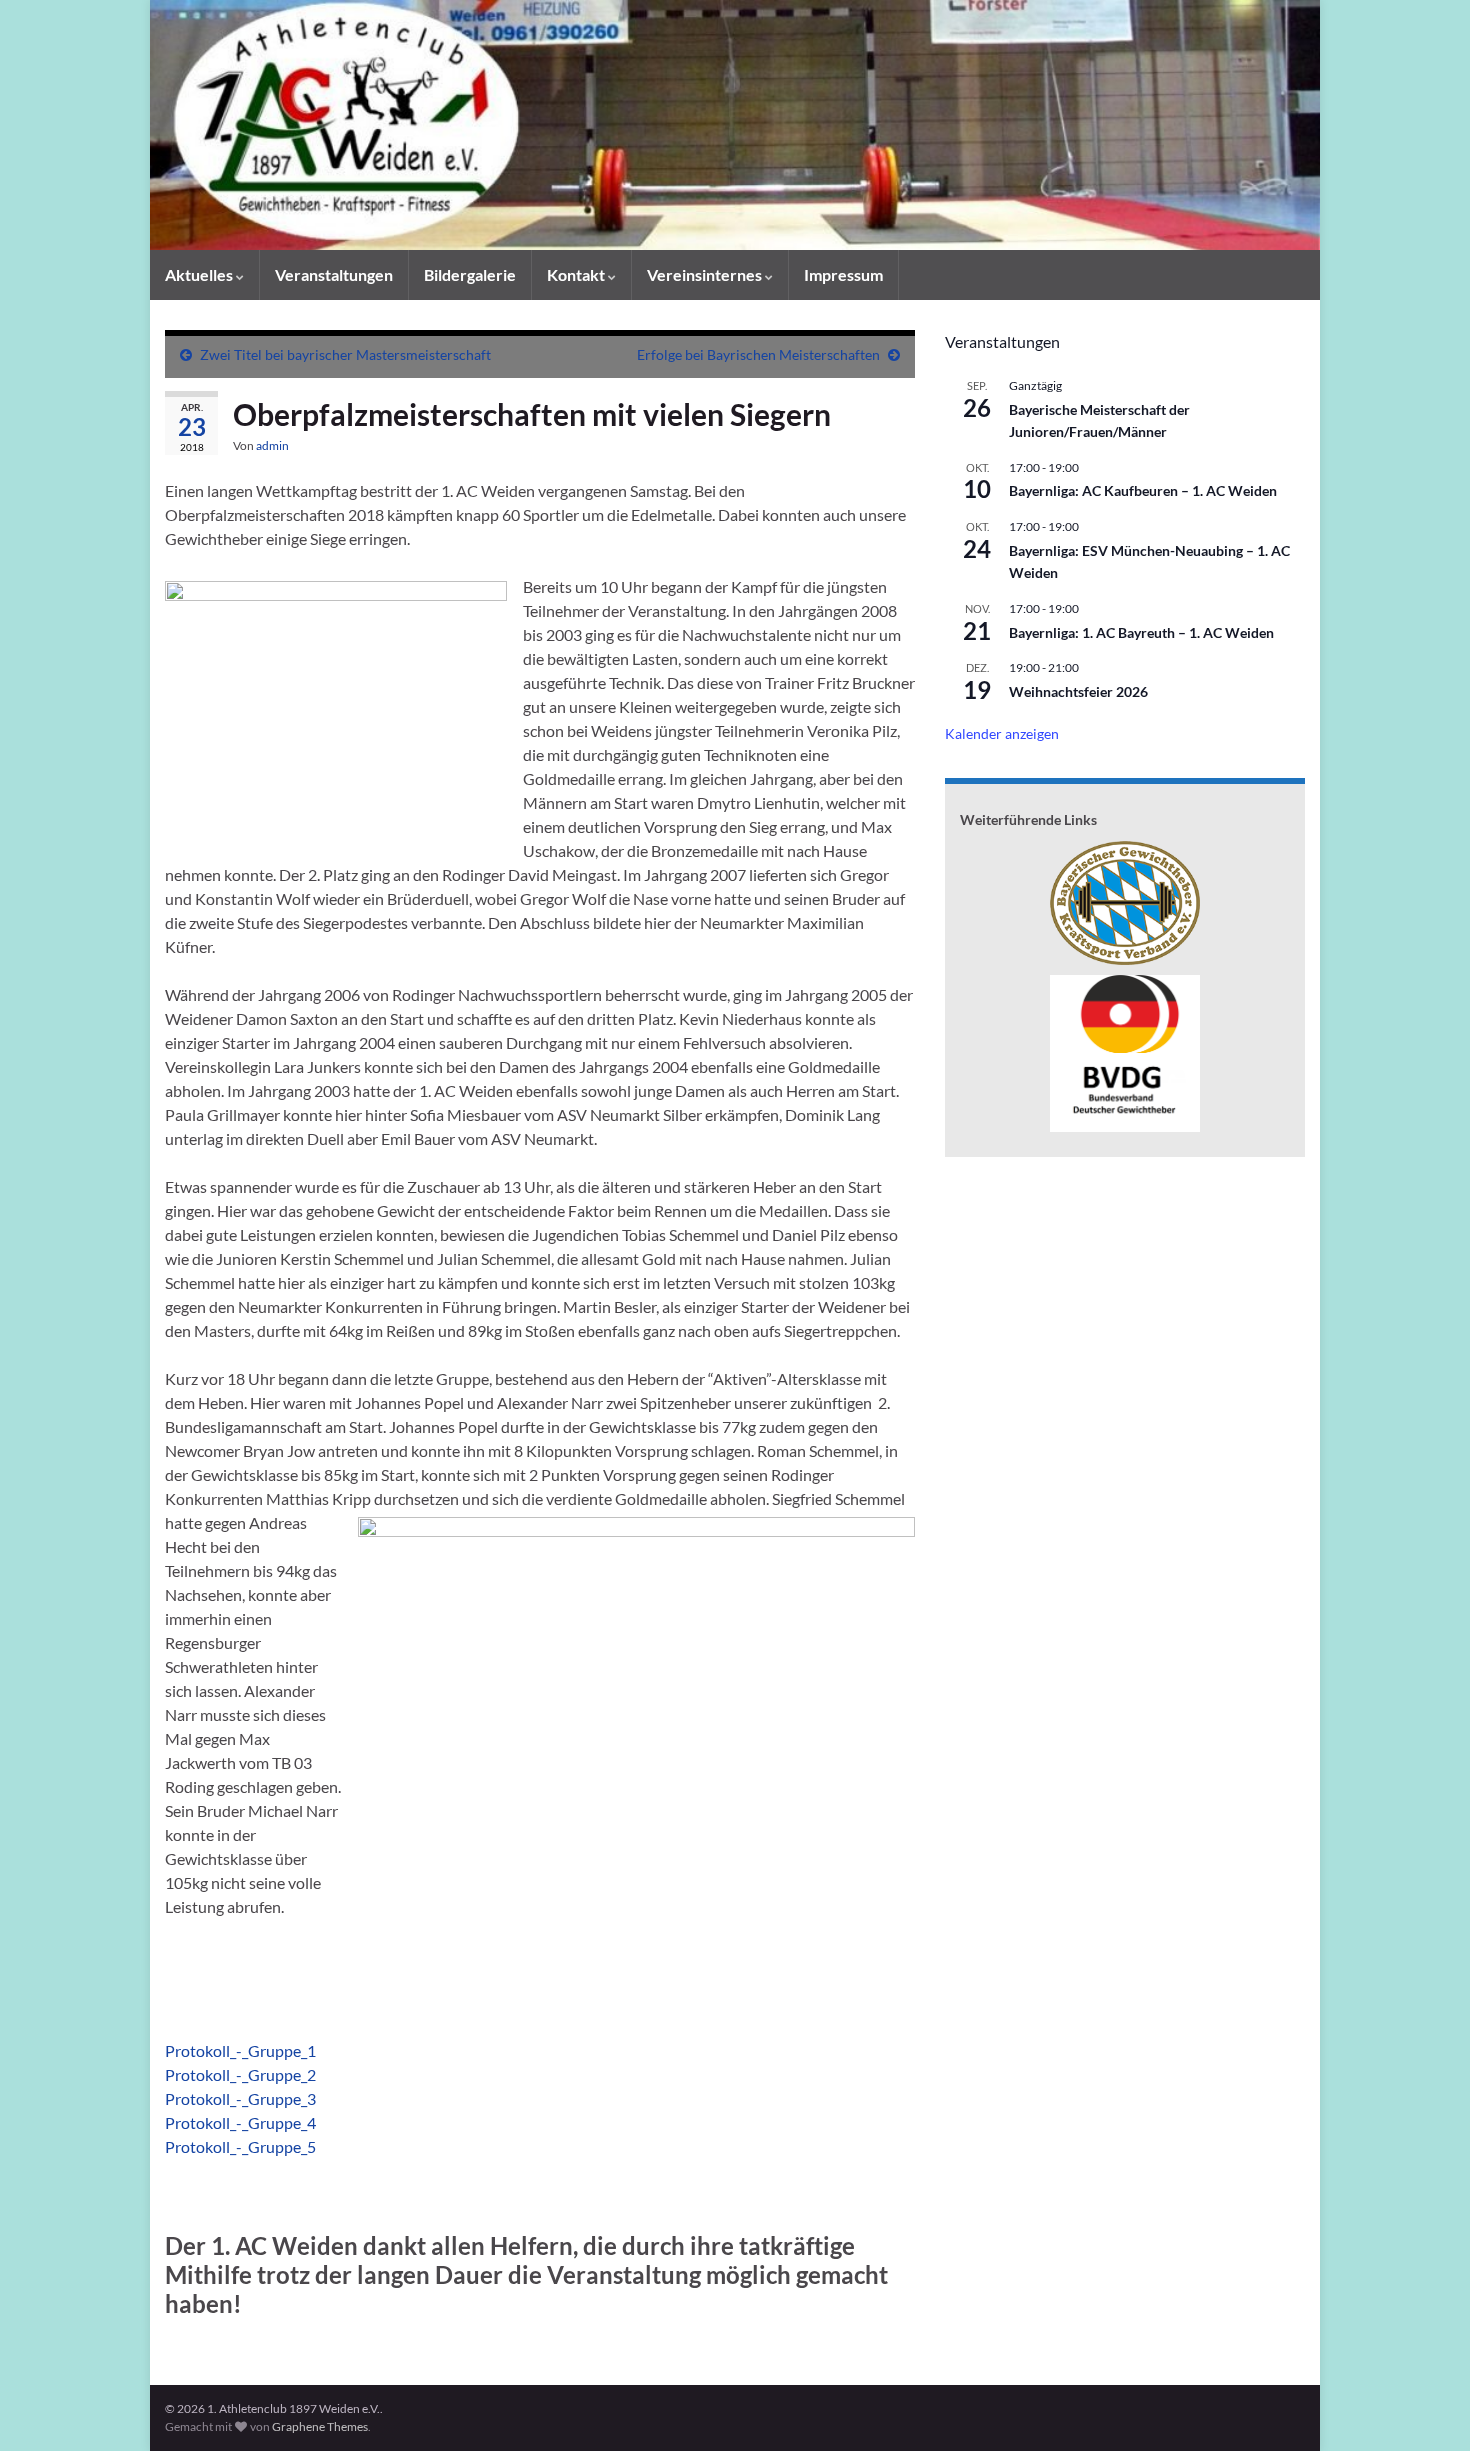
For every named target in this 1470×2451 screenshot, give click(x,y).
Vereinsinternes (706, 274)
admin (272, 445)
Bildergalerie (470, 274)
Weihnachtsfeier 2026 (1078, 691)
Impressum (843, 274)
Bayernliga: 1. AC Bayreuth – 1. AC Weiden (1141, 632)
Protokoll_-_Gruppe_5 (240, 2146)
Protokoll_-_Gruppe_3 (240, 2098)
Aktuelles (200, 274)
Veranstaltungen (334, 274)
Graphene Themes (320, 2426)
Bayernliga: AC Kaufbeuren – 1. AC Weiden (1143, 490)
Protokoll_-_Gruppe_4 (240, 2122)
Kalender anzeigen (1002, 733)
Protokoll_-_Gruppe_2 (240, 2074)
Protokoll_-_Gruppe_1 (240, 2050)
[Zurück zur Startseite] (735, 125)
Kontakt (577, 274)
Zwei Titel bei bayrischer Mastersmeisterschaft (345, 354)
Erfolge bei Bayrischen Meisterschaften (758, 354)
